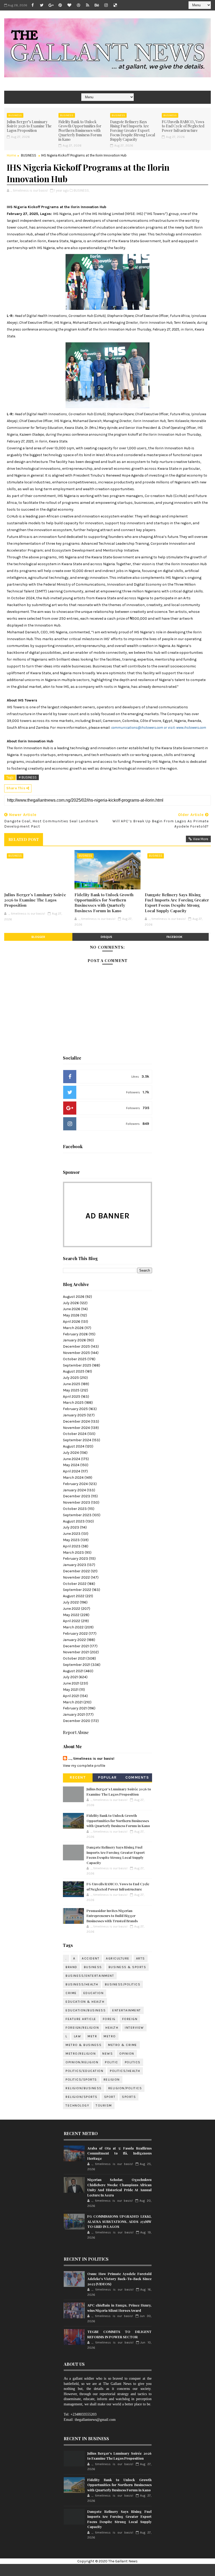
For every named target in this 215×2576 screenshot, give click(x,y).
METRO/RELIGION (81, 2054)
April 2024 (72, 1471)
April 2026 (72, 1322)
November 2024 (76, 1428)
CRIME (71, 1993)
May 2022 (71, 1615)
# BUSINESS (28, 777)
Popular (107, 1777)
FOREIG (109, 2019)
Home (11, 155)
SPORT (110, 2097)
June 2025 (72, 1384)
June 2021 (71, 1683)
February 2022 (75, 1633)
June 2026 (72, 1309)
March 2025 (73, 1403)
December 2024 (76, 1421)
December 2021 (76, 1646)
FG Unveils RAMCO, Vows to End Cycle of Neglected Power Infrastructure (183, 126)
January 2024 (74, 1490)
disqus (106, 937)
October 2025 (75, 1359)
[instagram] (106, 5)
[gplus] (51, 5)
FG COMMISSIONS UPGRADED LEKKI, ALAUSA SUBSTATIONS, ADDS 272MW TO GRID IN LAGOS (119, 2221)
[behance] (97, 5)
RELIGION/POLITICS (125, 2088)
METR (92, 2036)
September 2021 (77, 1665)
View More (201, 839)
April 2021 (71, 1696)
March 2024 (73, 1478)
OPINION (127, 2054)
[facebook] (33, 5)
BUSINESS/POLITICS (123, 1984)
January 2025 (74, 1415)
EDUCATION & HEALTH (85, 2002)
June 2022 (72, 1609)
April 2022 (72, 1621)
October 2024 (75, 1434)
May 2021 (71, 1690)
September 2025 (77, 1365)
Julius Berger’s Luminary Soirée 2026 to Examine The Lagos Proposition (29, 126)
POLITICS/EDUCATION (84, 2071)
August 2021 (73, 1671)
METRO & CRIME (123, 2045)
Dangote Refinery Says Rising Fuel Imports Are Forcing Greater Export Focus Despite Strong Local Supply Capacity (133, 131)
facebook (174, 937)
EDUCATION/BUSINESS (86, 2010)
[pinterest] (60, 5)
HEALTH (112, 2028)
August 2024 (74, 1446)
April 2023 (72, 1546)
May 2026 (71, 1315)
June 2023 (72, 1534)
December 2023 (77, 1496)
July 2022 (71, 1602)
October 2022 (75, 1584)
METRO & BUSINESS (84, 2045)
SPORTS (129, 2097)
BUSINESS (15, 115)
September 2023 (77, 1515)
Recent (78, 1777)
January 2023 (75, 1565)
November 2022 (76, 1577)
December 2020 (77, 1721)
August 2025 (74, 1371)
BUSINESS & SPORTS (127, 1967)
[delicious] (115, 5)
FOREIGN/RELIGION (82, 2028)
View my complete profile (84, 1766)
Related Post (24, 839)
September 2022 (77, 1590)
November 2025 (76, 1353)
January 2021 (74, 1714)
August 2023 (74, 1521)
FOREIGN (130, 2019)
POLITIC (112, 2062)
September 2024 (77, 1440)
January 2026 (74, 1340)
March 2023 (73, 1552)
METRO (110, 2036)
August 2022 (74, 1596)
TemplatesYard (123, 2570)
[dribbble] (78, 5)
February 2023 (76, 1559)
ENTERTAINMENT (127, 2010)
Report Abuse (76, 1732)
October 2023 (75, 1509)
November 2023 (77, 1502)
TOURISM (104, 2105)
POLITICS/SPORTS (81, 2080)
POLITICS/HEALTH (125, 2071)
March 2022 (73, 1627)
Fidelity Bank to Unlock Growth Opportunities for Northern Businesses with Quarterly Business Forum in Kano (80, 131)
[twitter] (42, 5)
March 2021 (73, 1702)
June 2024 (72, 1459)
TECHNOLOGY (77, 2105)
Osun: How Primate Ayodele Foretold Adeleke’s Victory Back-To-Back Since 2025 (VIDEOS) (119, 2279)
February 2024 (75, 1484)
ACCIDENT (91, 1958)
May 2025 (71, 1390)
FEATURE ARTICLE (81, 2019)
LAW (78, 2036)
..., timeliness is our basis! (91, 1759)
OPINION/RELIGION (82, 2062)
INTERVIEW (134, 2028)
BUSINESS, (82, 190)
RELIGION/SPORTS (82, 2097)
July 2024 (71, 1453)
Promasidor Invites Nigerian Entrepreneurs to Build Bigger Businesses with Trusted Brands (112, 1916)
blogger (38, 937)
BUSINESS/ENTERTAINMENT (90, 1976)
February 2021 (75, 1708)
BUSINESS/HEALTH (82, 1984)
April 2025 (72, 1397)
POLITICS (133, 2062)
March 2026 (73, 1328)
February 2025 (75, 1409)
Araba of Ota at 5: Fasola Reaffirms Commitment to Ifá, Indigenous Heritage (119, 2153)
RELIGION (112, 2080)
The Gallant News (123, 2561)
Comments (137, 1777)
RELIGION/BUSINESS (84, 2088)
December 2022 (76, 1571)
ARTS (141, 1958)
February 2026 (75, 1334)
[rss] (88, 5)
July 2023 (71, 1527)
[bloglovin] (69, 5)
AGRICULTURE (118, 1958)
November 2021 (76, 1652)
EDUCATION (94, 1993)
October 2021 (74, 1658)
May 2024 (71, 1465)
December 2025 (76, 1346)
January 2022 (74, 1640)
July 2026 (71, 1303)
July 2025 (71, 1378)
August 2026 (74, 1297)
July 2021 (70, 1677)
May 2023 (71, 1540)
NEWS (107, 2054)
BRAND (71, 1967)
